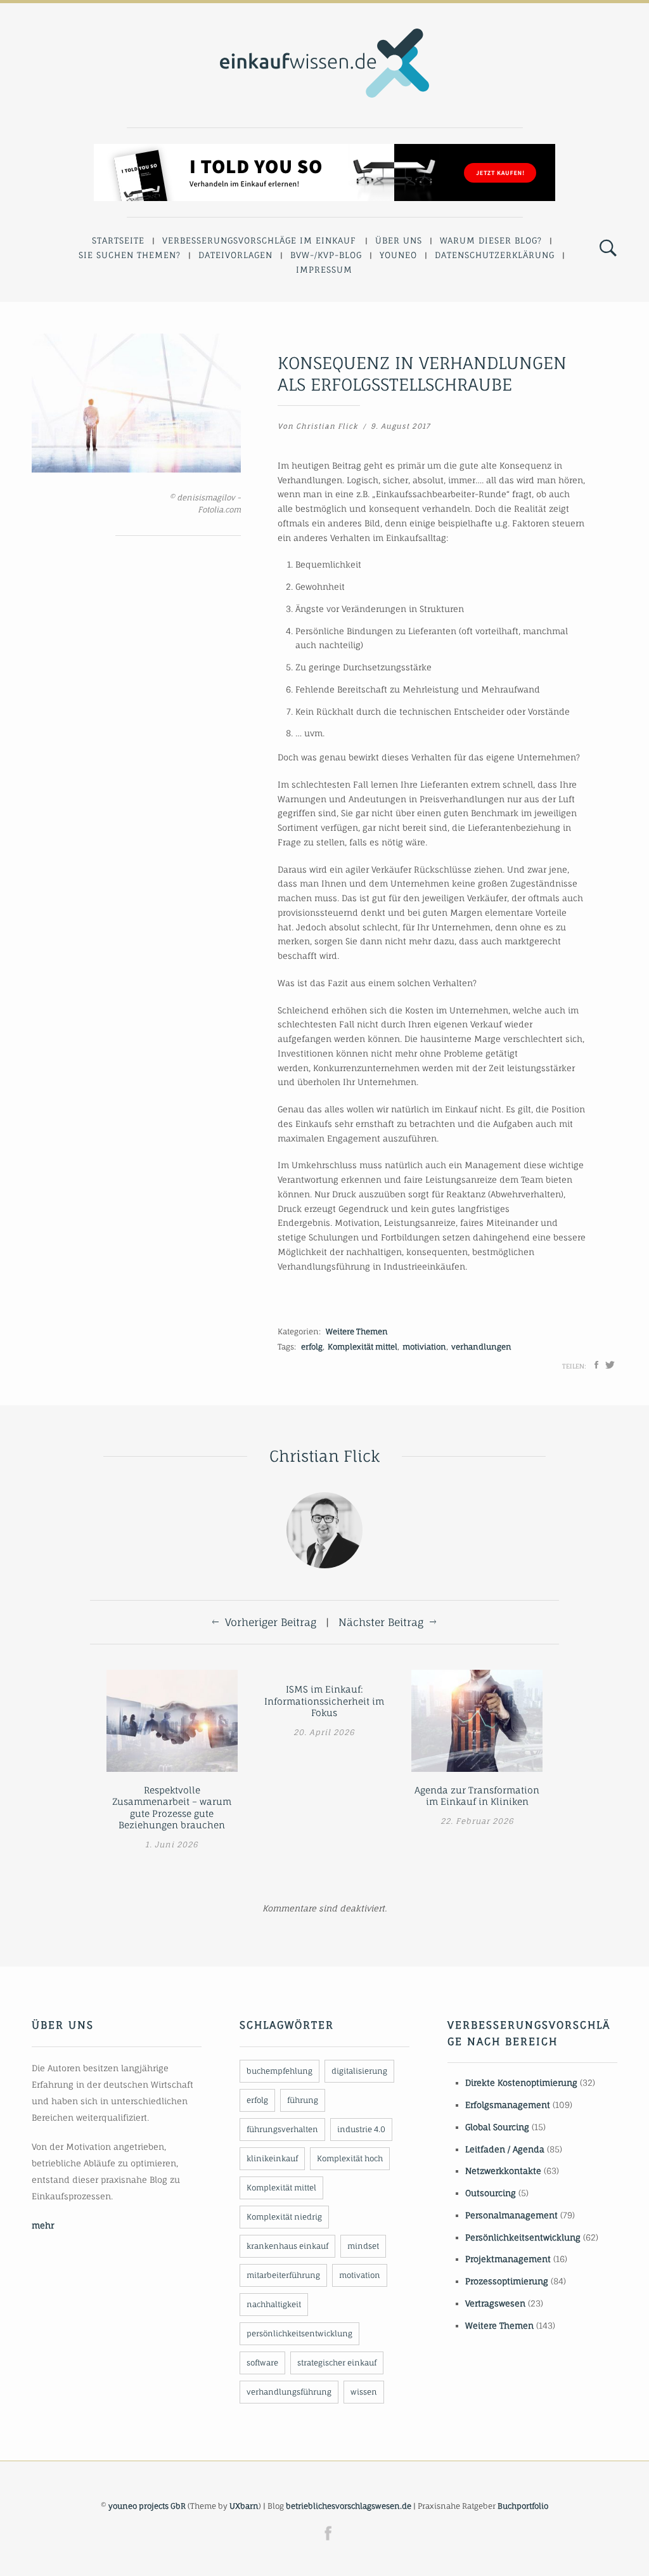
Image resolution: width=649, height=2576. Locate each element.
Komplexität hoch (350, 2158)
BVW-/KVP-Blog (326, 255)
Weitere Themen (357, 1331)
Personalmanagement (511, 2215)
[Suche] (608, 249)
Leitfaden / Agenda (505, 2149)
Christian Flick (327, 426)
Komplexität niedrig (284, 2217)
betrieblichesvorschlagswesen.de (349, 2506)
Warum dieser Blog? (491, 240)
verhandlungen (481, 1347)
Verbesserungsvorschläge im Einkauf (259, 240)
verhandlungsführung (289, 2392)
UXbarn (244, 2506)
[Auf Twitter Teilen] (610, 1365)
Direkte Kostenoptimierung (521, 2083)
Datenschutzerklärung (495, 255)
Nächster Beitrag (381, 1622)
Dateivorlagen (235, 255)
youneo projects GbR (147, 2506)
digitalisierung (359, 2071)
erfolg (312, 1347)
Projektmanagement (508, 2259)
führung (303, 2100)
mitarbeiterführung (283, 2275)
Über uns (399, 240)
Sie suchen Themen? (130, 255)
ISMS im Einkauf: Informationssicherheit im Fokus (324, 1701)
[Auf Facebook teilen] (596, 1365)
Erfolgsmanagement (508, 2105)
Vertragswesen (495, 2303)
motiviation (424, 1347)
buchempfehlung (280, 2071)
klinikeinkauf (272, 2158)
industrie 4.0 (361, 2129)
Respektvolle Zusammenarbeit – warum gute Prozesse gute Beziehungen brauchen (172, 1808)
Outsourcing (491, 2193)
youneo (398, 255)
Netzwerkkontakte (503, 2171)
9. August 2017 (401, 426)
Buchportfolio (523, 2506)
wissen (364, 2392)
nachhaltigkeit (274, 2304)
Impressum (324, 270)
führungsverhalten (282, 2129)
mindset (363, 2246)
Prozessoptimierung (507, 2281)
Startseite (118, 240)
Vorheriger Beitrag (271, 1622)
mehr (43, 2225)
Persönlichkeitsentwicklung (523, 2237)
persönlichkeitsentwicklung (299, 2333)
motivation (360, 2275)
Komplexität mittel (363, 1347)
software (262, 2363)
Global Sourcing (497, 2127)
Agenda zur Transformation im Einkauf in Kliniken (477, 1796)
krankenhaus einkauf (287, 2246)
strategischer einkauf (337, 2363)
